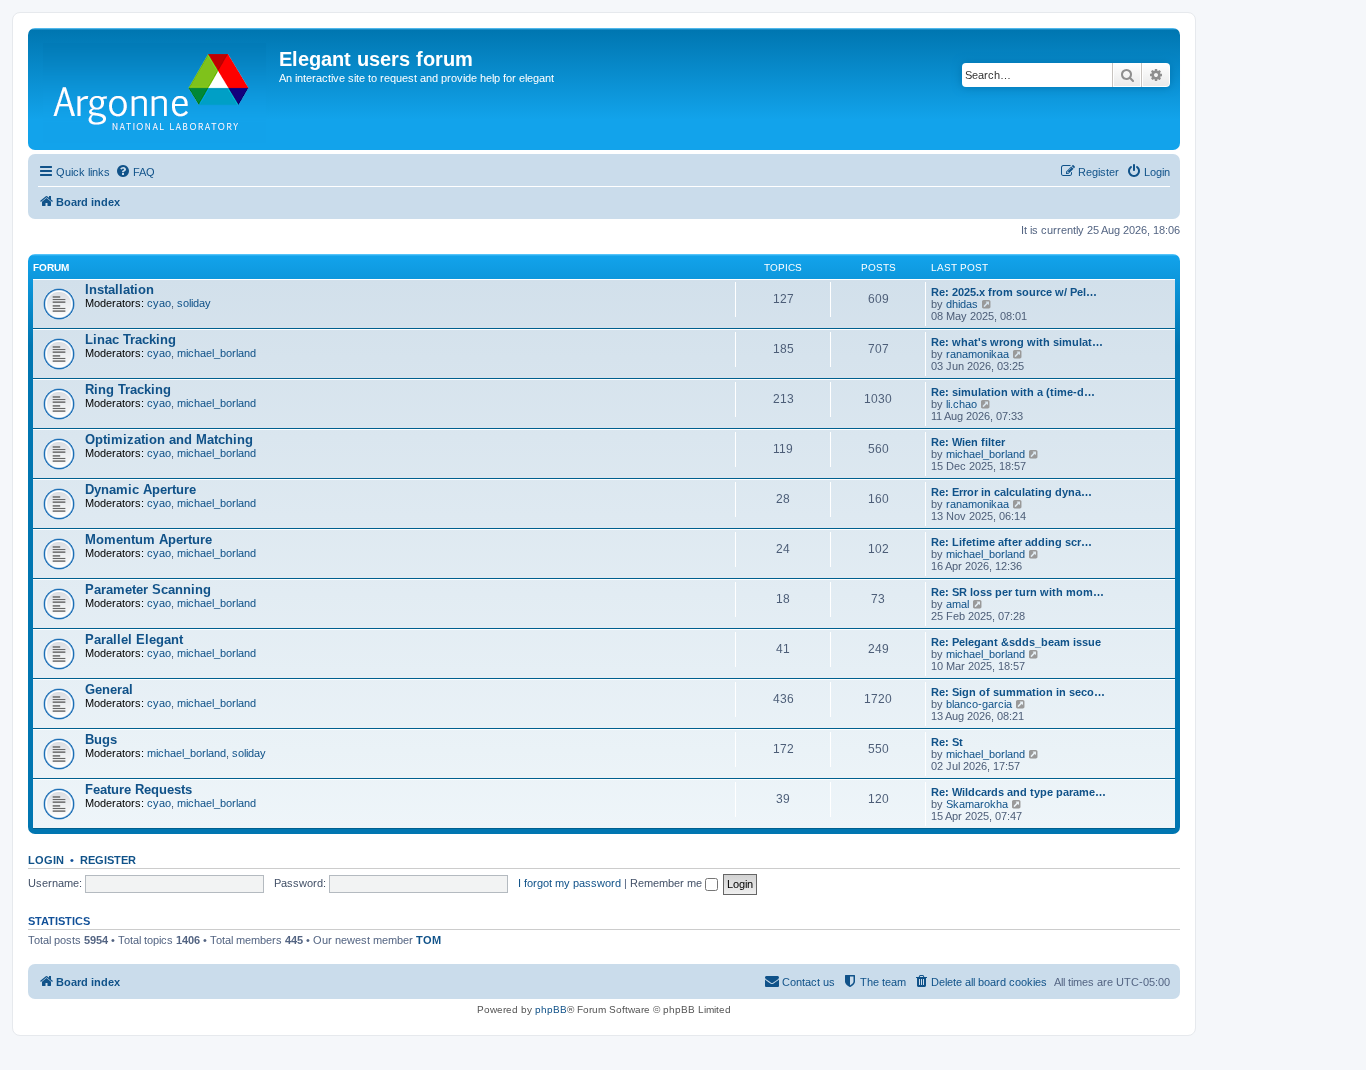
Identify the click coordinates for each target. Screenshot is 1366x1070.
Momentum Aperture (148, 539)
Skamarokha (977, 804)
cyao (159, 303)
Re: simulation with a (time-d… (1013, 392)
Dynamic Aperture (140, 489)
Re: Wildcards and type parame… (1018, 792)
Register (108, 860)
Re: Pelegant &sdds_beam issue (1016, 642)
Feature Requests (138, 789)
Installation (119, 289)
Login (46, 860)
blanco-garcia (979, 704)
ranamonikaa (977, 354)
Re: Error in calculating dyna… (1011, 492)
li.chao (961, 404)
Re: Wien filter (968, 442)
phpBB (551, 1009)
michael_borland (216, 353)
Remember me (667, 883)
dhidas (962, 304)
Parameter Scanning (148, 589)
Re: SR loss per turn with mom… (1017, 592)
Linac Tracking (130, 339)
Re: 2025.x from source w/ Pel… (1014, 292)
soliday (194, 303)
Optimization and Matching (169, 439)
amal (957, 604)
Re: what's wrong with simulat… (1017, 342)
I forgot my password (569, 883)
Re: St (947, 742)
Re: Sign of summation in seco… (1018, 692)
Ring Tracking (128, 389)
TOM (428, 940)
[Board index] (156, 89)
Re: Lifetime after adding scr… (1011, 542)
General (109, 689)
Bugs (101, 739)
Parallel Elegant (134, 639)
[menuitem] (135, 172)
